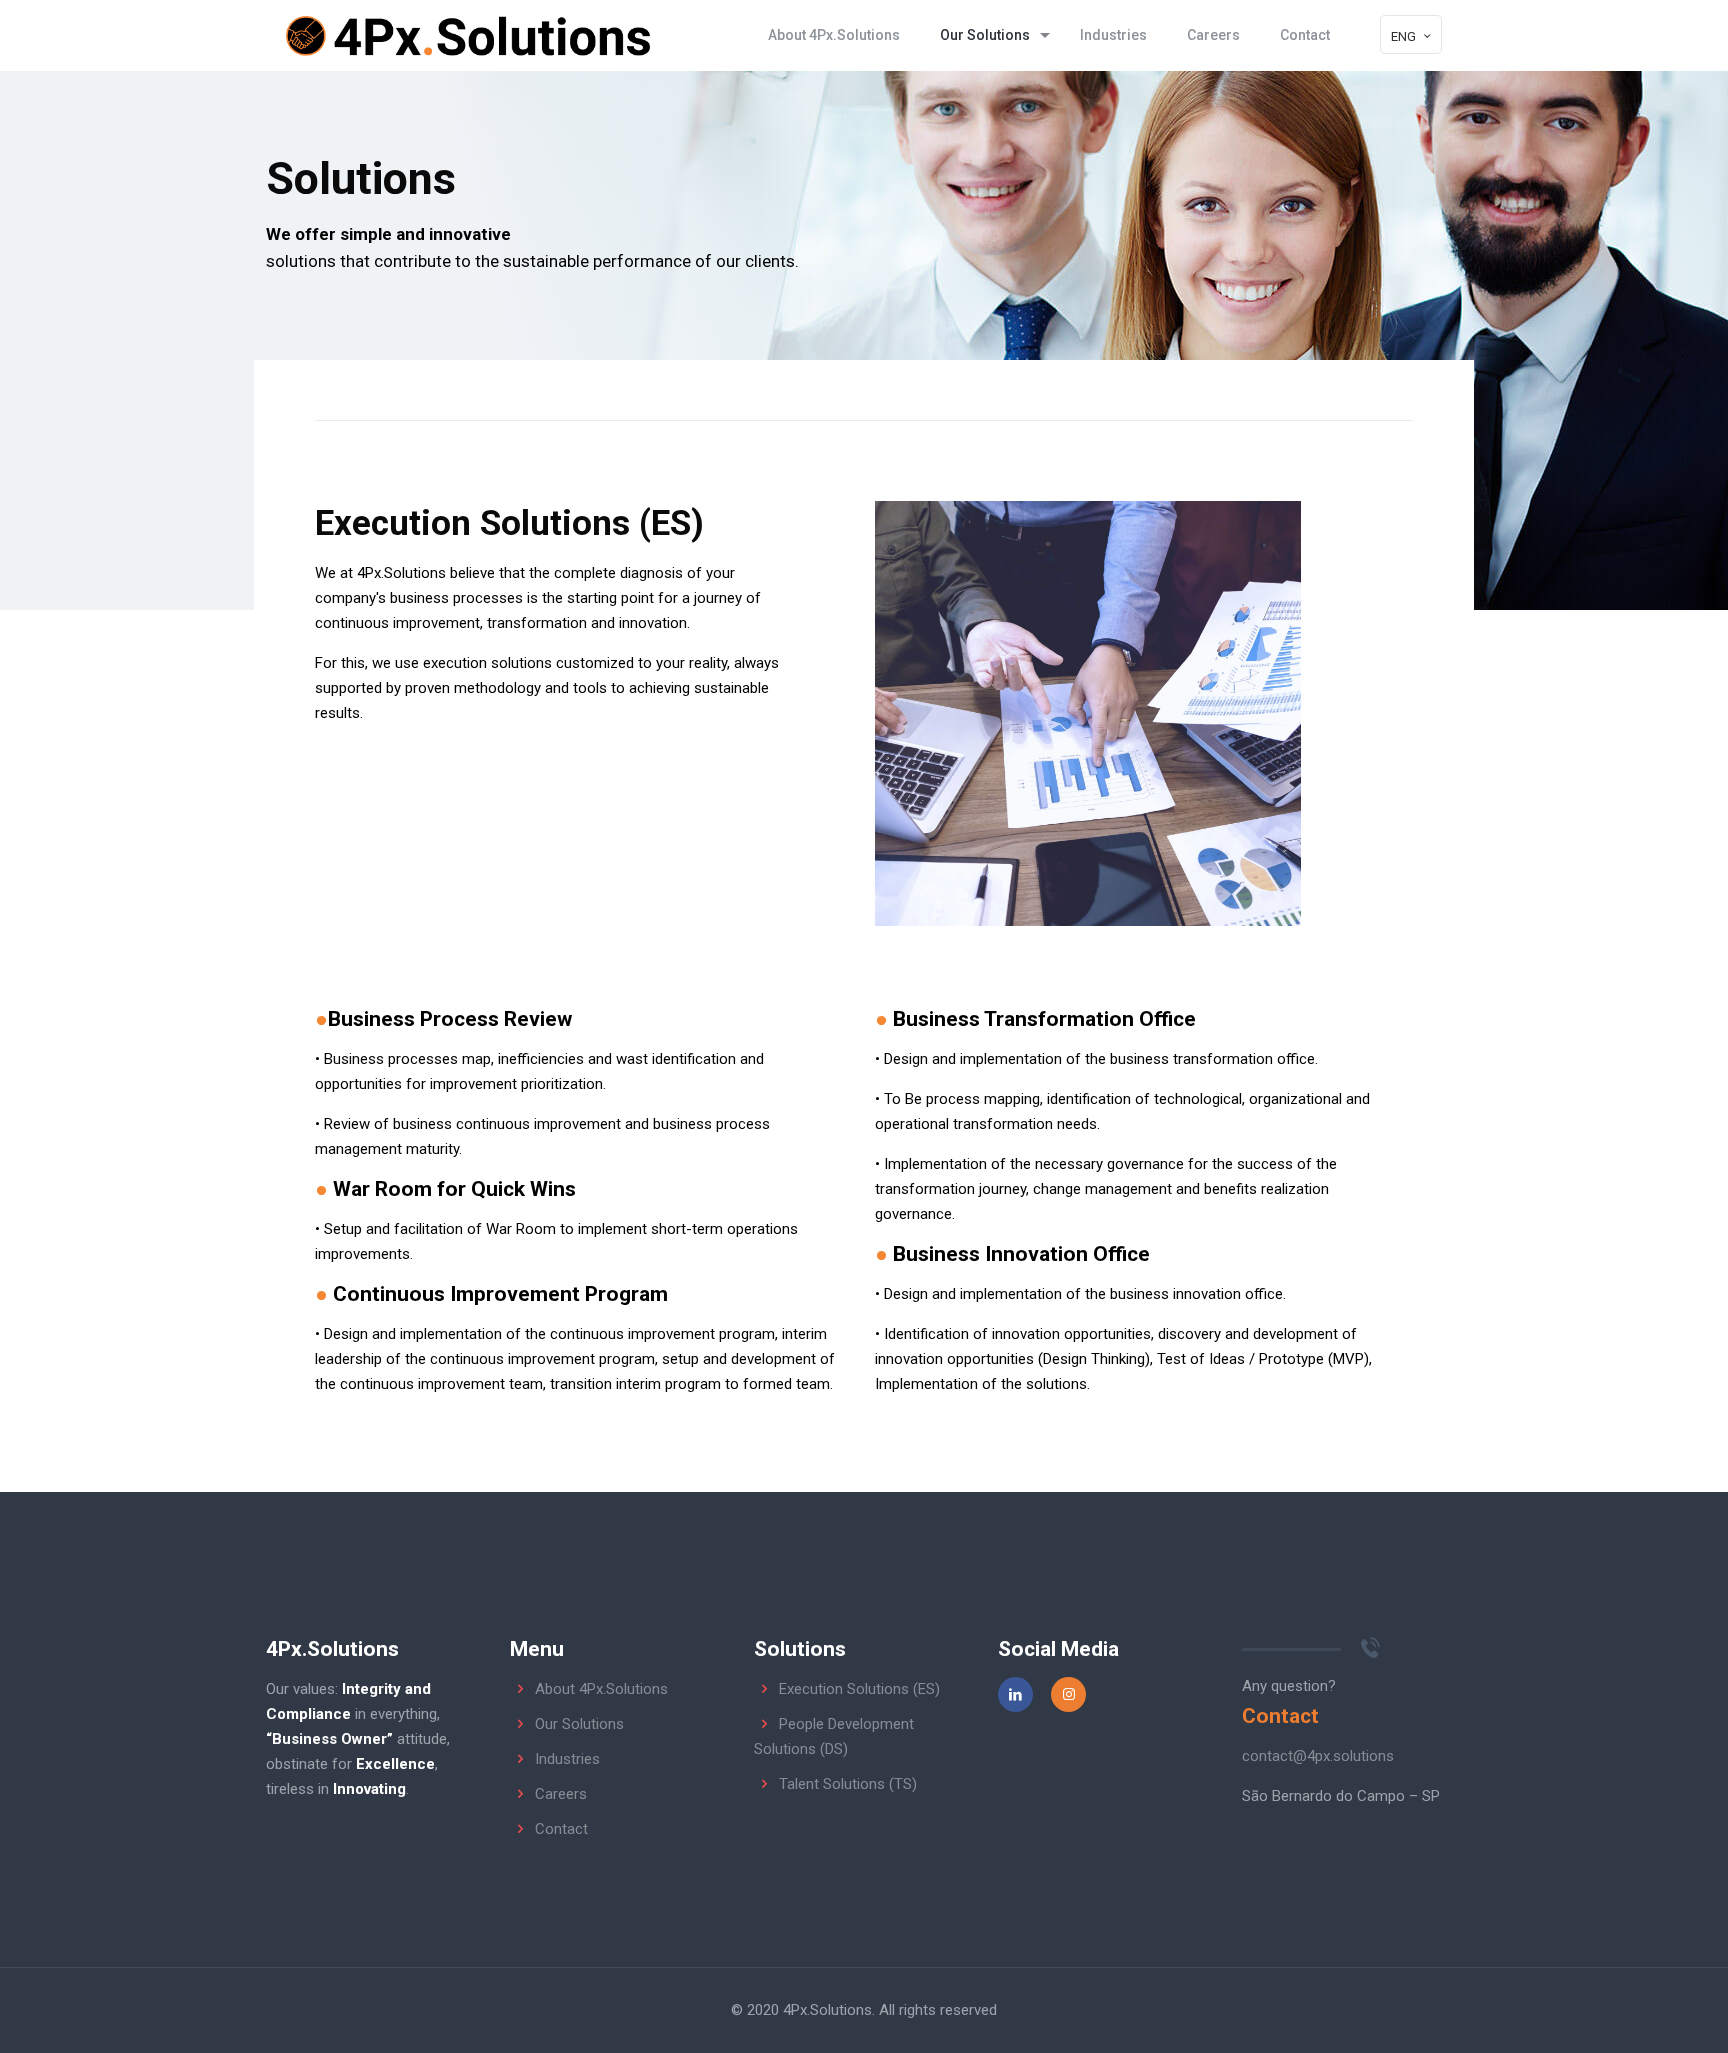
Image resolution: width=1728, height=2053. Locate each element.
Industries (567, 1759)
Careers (561, 1794)
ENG (1403, 36)
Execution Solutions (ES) (859, 1689)
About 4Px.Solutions (601, 1689)
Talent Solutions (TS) (848, 1784)
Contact (561, 1829)
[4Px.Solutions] (467, 35)
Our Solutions (579, 1724)
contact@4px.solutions (1318, 1756)
